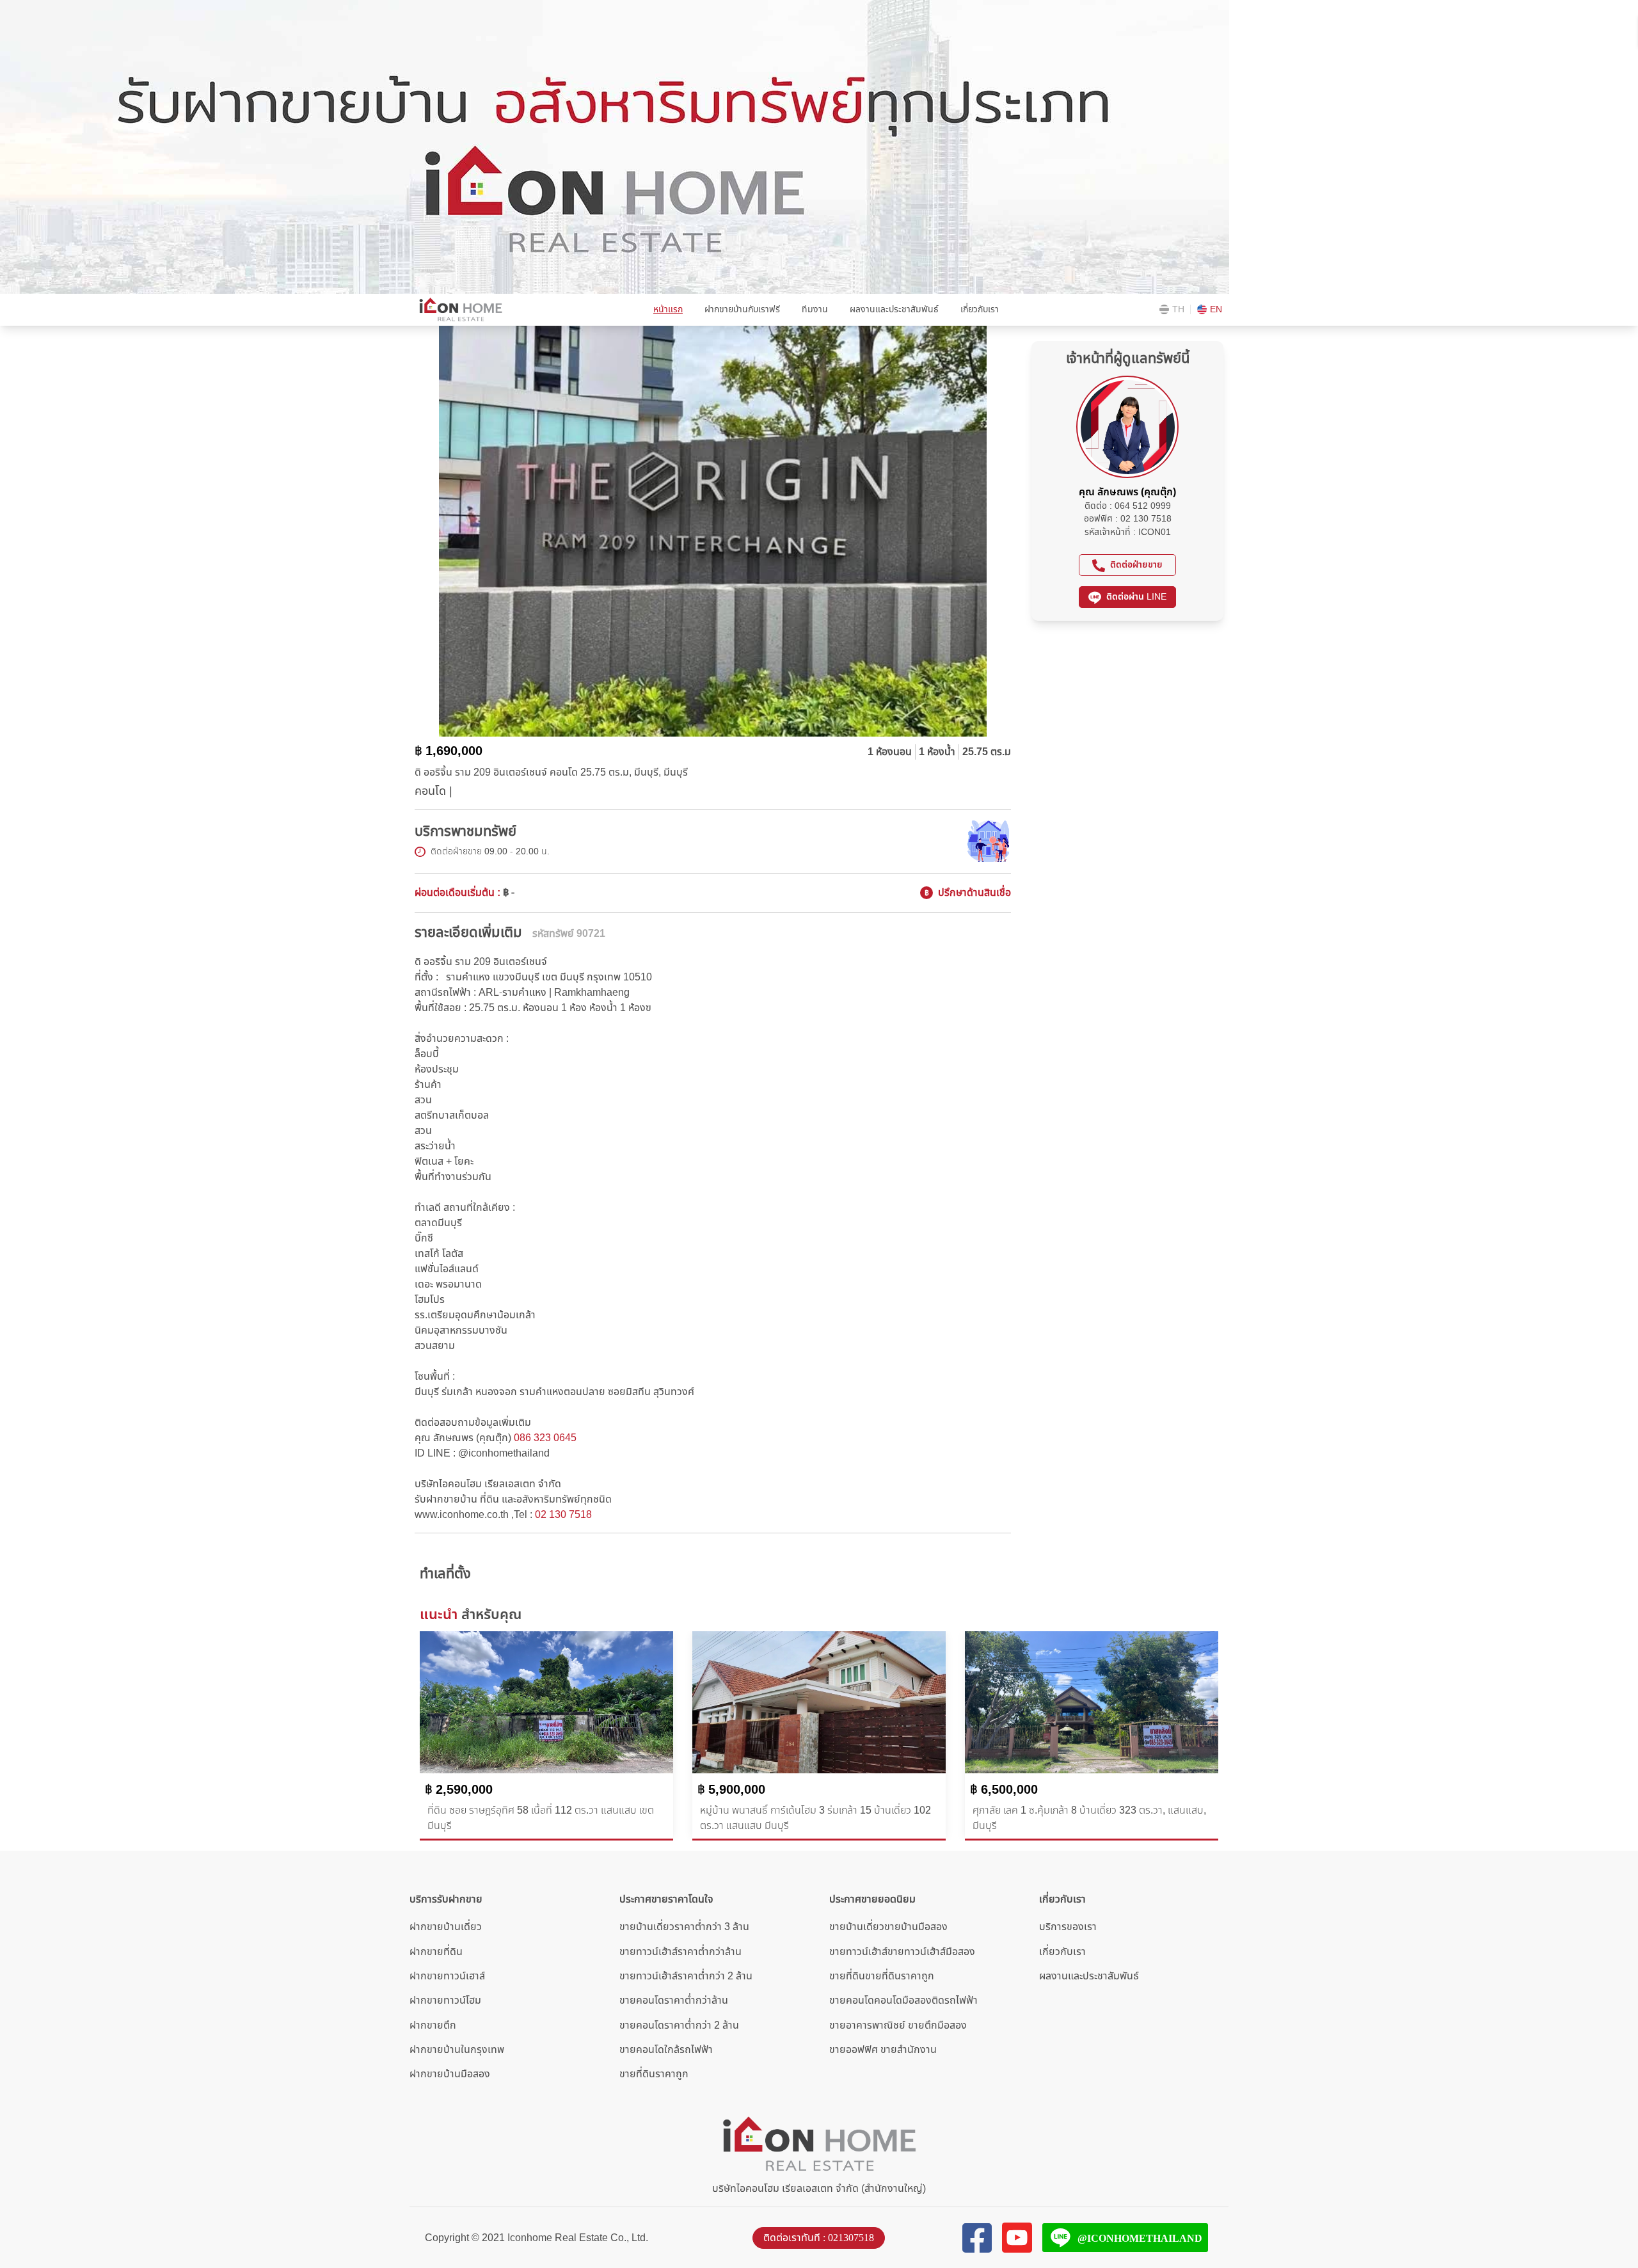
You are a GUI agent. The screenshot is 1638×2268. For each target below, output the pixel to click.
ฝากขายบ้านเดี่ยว (446, 1927)
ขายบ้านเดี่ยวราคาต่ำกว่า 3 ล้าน (684, 1927)
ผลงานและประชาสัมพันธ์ (894, 309)
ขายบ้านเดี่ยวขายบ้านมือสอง (888, 1927)
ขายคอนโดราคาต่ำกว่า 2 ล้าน (679, 2025)
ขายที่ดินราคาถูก (654, 2074)
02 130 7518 (563, 1515)
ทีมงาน (815, 309)
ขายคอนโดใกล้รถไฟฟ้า (666, 2050)
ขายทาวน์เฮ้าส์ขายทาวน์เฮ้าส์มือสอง (902, 1952)
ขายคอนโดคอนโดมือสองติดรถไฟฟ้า (903, 2000)
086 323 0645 (545, 1438)
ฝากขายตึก (433, 2025)
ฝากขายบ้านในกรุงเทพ (457, 2050)
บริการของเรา (1068, 1927)
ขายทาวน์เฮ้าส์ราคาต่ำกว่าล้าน (680, 1952)
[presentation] (408, 524)
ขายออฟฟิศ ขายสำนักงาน (883, 2050)
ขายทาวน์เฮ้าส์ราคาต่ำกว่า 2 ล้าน (686, 1976)
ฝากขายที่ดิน (436, 1952)
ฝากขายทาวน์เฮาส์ (447, 1976)
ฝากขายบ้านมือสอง (450, 2074)
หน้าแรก (668, 309)
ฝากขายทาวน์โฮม (445, 2000)
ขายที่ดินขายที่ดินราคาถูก (882, 1976)
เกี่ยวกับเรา (980, 309)
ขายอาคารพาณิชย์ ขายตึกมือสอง (898, 2025)
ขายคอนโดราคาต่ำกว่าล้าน (674, 2000)
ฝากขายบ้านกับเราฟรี (742, 309)
